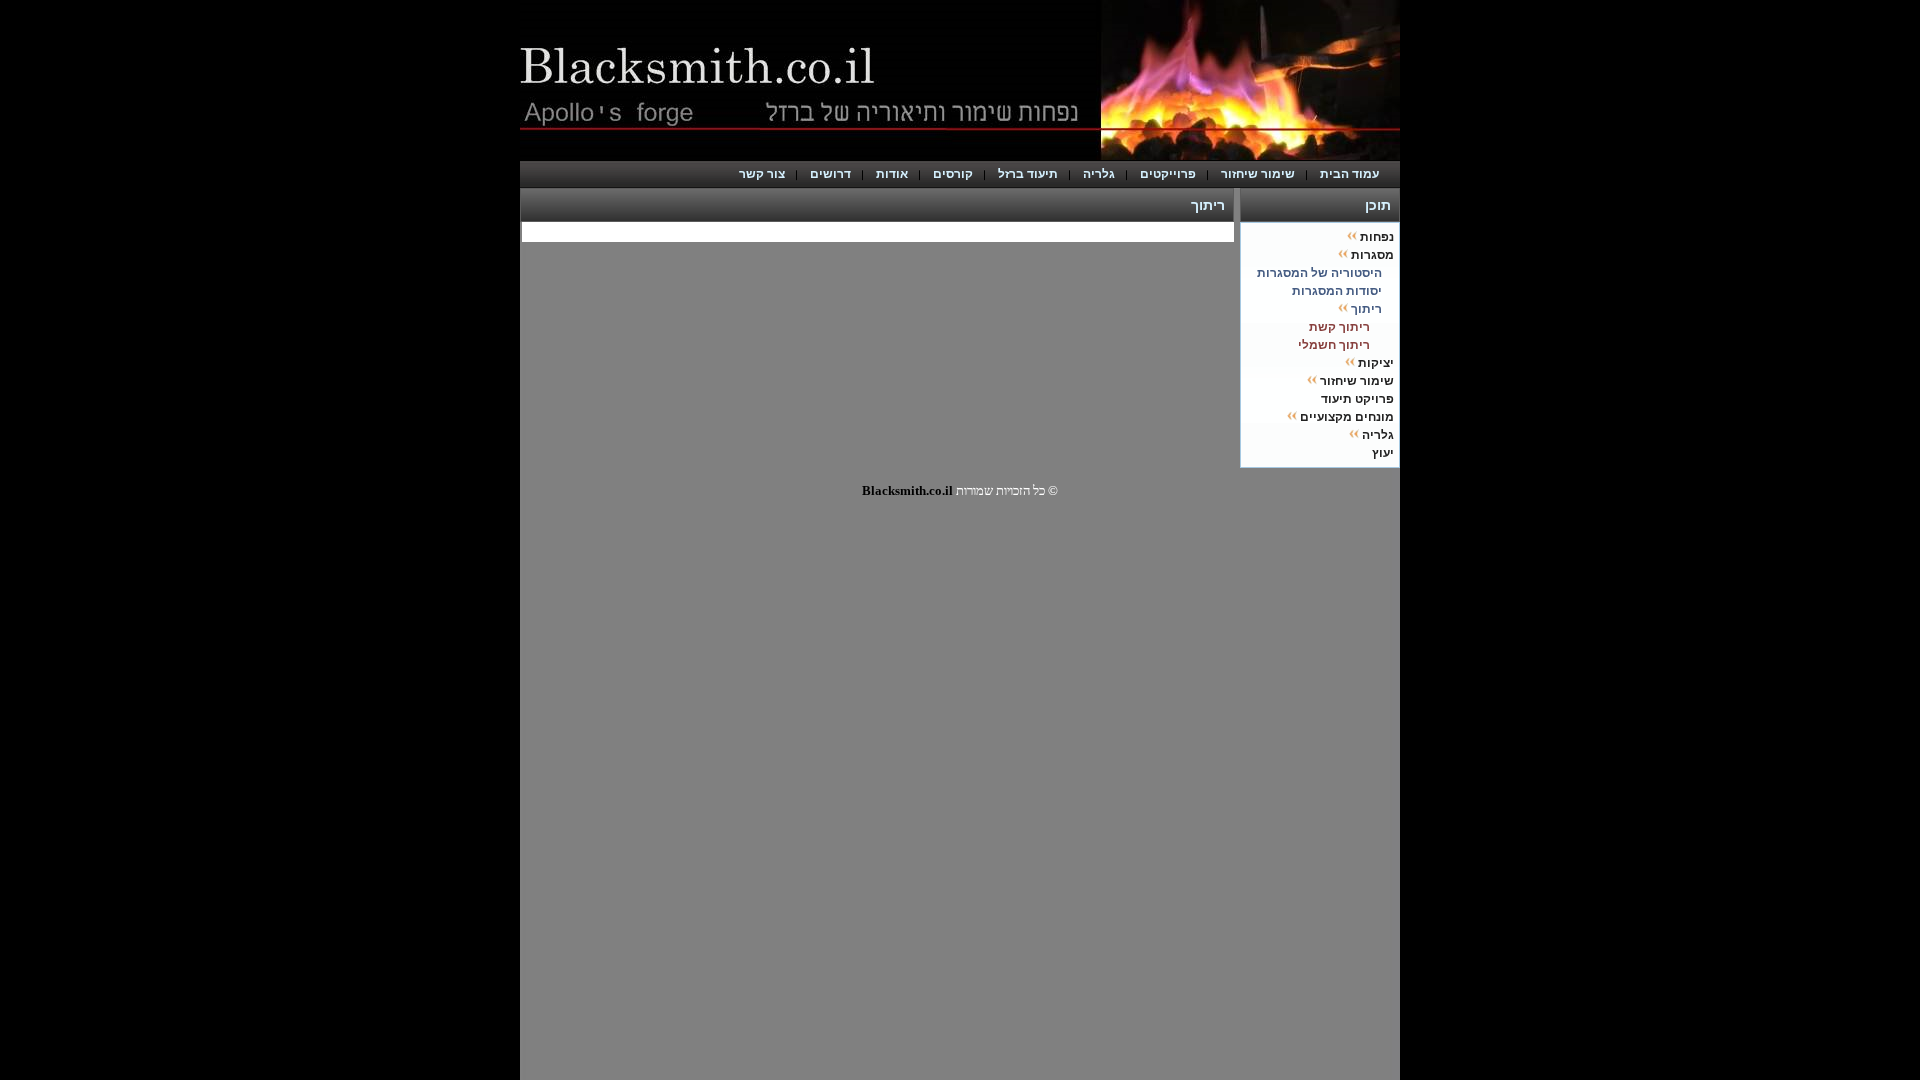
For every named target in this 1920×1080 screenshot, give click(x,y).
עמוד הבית (1354, 174)
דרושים (830, 174)
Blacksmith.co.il (907, 490)
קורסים (953, 174)
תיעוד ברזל (1028, 174)
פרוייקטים (1168, 174)
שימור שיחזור (1258, 174)
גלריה (1099, 174)
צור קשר (762, 174)
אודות (892, 174)
